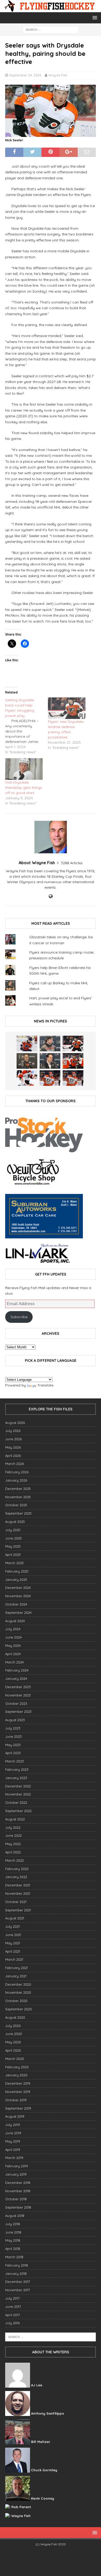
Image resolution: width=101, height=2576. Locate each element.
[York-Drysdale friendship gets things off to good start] (24, 769)
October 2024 (16, 1604)
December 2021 (18, 1885)
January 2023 (16, 1778)
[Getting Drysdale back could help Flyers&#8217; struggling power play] (27, 726)
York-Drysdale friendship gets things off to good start (24, 788)
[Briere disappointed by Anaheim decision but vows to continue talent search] (50, 1078)
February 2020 (17, 2067)
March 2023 (15, 1761)
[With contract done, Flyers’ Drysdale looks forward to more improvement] (50, 1043)
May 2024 (13, 1646)
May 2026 (13, 1447)
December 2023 (18, 1687)
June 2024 (13, 1637)
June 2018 (13, 2232)
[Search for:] (51, 29)
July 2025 (13, 1530)
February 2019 (17, 2166)
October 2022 (16, 1802)
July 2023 (13, 1728)
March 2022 (15, 1860)
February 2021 (16, 1968)
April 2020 (13, 2050)
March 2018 (14, 2257)
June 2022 (13, 1835)
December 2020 (18, 1984)
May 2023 (13, 1745)
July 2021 (12, 1926)
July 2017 (12, 2298)
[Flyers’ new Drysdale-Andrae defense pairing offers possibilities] (67, 708)
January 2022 (16, 1877)
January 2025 (16, 1580)
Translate (45, 1385)
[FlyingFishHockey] (51, 9)
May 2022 (13, 1844)
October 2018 (16, 2199)
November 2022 (18, 1794)
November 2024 (18, 1596)
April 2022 (13, 1852)
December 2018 (18, 2183)
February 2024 (17, 1670)
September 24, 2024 (25, 75)
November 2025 (18, 1497)
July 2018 (13, 2224)
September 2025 (18, 1513)
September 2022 (18, 1811)
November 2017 (18, 2290)
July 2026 (13, 1431)
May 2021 (13, 1943)
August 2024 (15, 1621)
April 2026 (13, 1456)
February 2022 (17, 1869)
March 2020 (15, 2059)
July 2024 (13, 1629)
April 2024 (13, 1654)
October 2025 (16, 1505)
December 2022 (18, 1786)
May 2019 (13, 2141)
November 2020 (18, 1992)
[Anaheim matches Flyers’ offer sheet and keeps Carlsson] (73, 1078)
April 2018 (13, 2249)
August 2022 (15, 1819)
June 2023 (13, 1736)
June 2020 (14, 2034)
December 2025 (18, 1489)
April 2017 (13, 2315)
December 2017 (18, 2282)
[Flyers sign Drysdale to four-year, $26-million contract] (73, 1043)
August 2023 (15, 1720)
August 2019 (15, 2116)
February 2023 (17, 1769)
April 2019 (13, 2150)
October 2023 (16, 1703)
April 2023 (13, 1753)
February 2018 (17, 2265)
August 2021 (15, 1918)
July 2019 (13, 2125)
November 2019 (18, 2092)
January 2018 (16, 2274)
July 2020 (13, 2026)
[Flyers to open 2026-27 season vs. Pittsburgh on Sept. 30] (27, 1078)
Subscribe (19, 1317)
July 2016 (12, 2323)
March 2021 (14, 1959)
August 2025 (15, 1522)
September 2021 (18, 1910)
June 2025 (13, 1538)
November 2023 (18, 1695)
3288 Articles (72, 863)
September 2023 (18, 1712)
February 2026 (17, 1472)
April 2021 (13, 1951)
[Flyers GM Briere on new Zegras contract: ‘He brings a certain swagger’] (50, 1061)
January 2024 (16, 1679)
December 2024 (18, 1588)
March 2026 (15, 1464)
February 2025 (17, 1571)
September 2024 (18, 1613)
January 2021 (16, 1976)
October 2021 (16, 1902)
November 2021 (18, 1893)
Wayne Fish (58, 75)
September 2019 (18, 2108)
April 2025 (13, 1555)
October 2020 (16, 2001)
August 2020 (15, 2017)
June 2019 (13, 2133)
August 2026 (15, 1423)
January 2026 (16, 1480)
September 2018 (18, 2207)
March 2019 (14, 2158)
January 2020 (16, 2075)
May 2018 (13, 2240)
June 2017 (13, 2307)
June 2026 (13, 1439)
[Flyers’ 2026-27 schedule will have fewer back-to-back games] (27, 1061)
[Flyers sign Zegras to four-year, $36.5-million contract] (73, 1061)
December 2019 (18, 2083)
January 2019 (16, 2174)
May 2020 (13, 2042)
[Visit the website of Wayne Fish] (51, 896)
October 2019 (16, 2100)
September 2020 (19, 2009)
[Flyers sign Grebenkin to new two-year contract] (27, 1043)
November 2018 (18, 2191)
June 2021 (13, 1935)
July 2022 (13, 1827)
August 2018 (15, 2216)
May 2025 (13, 1546)
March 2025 (15, 1563)
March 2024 (15, 1662)
